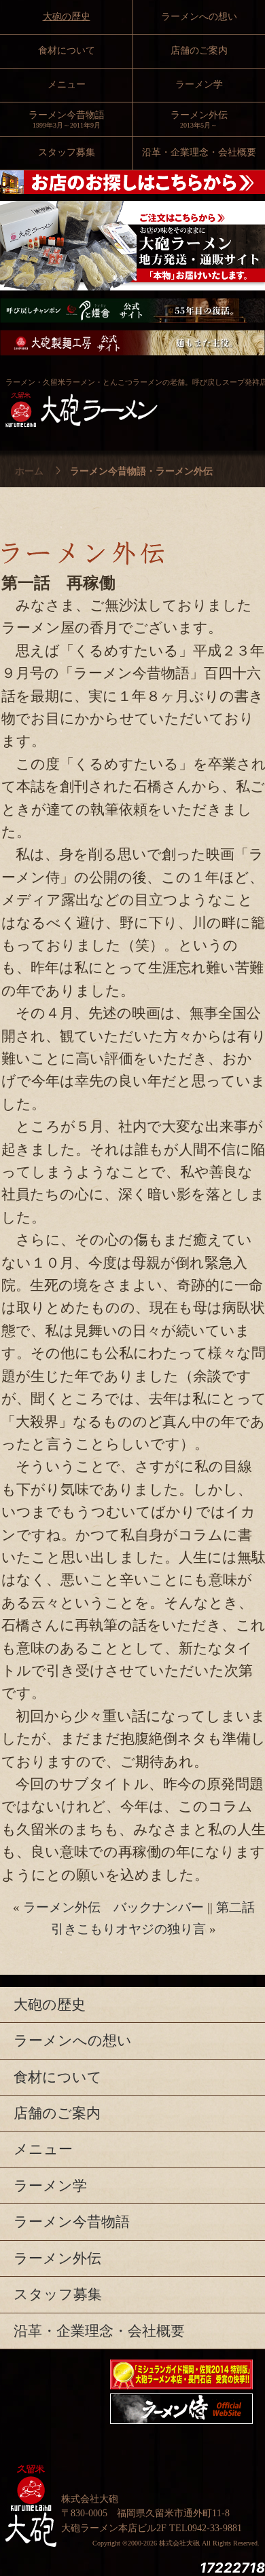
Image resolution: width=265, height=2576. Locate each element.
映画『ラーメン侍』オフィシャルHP (181, 2409)
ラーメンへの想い (199, 17)
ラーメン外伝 (57, 2258)
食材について (67, 51)
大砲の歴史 (67, 17)
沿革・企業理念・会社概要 (99, 2331)
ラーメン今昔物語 (67, 119)
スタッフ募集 (67, 152)
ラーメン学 (199, 84)
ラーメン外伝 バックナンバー (113, 1907)
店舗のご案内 (199, 51)
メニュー (67, 84)
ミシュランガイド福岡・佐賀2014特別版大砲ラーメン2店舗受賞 (181, 2374)
